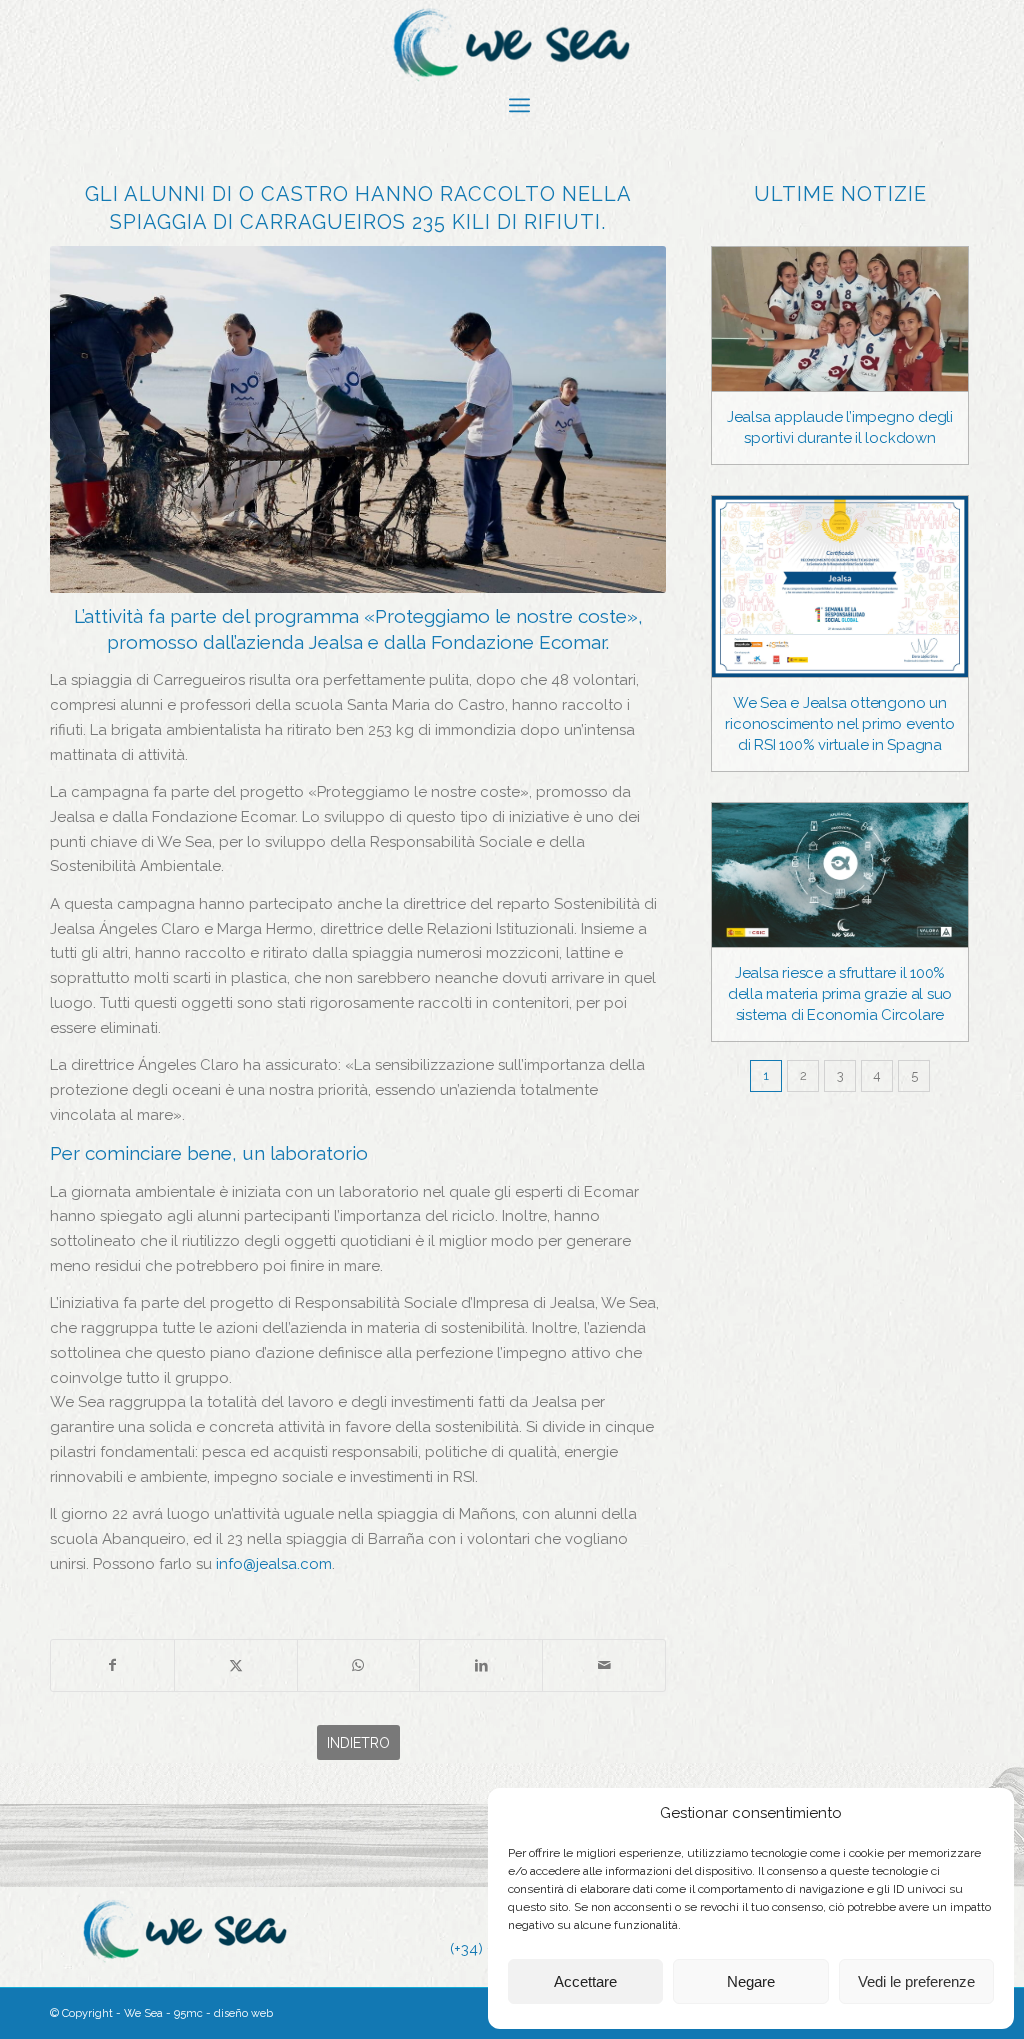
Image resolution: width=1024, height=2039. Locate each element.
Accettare (585, 1981)
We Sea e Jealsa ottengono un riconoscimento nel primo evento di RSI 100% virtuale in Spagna (839, 724)
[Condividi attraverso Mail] (604, 1665)
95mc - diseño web (223, 2013)
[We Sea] (512, 45)
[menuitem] (519, 105)
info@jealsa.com (274, 1564)
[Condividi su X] (236, 1665)
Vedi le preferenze (916, 1981)
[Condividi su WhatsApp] (359, 1665)
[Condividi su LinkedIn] (481, 1665)
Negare (751, 1981)
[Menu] (519, 105)
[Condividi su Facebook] (112, 1665)
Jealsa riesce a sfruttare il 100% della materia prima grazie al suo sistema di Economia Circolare (840, 994)
